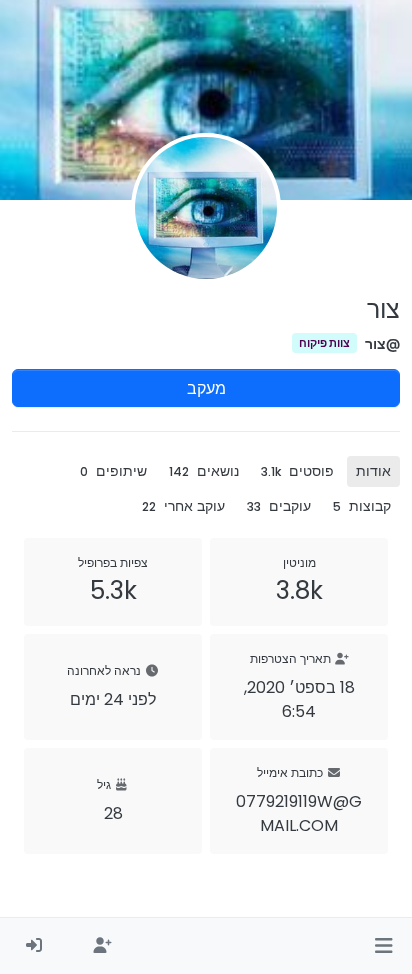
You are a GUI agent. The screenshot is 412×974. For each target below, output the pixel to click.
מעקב (206, 388)
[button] (383, 946)
